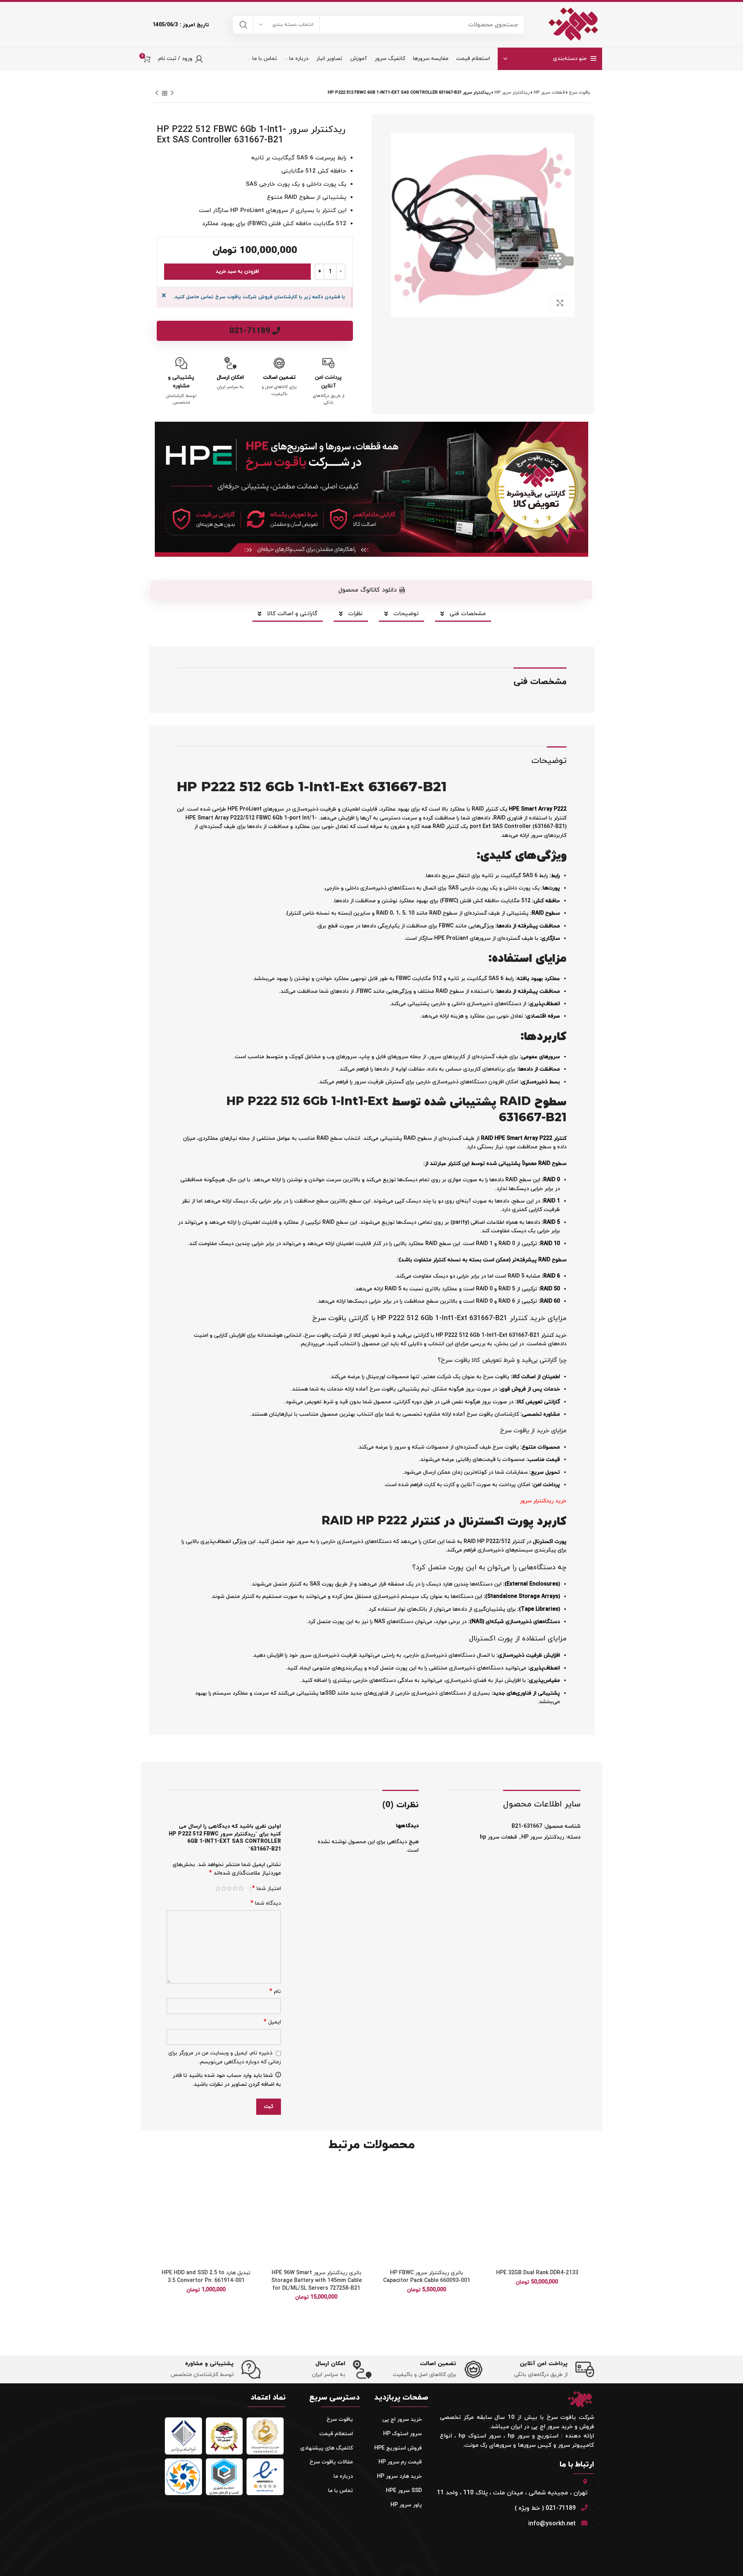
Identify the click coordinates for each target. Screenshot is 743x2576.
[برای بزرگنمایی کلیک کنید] (560, 303)
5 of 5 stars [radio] (218, 1888)
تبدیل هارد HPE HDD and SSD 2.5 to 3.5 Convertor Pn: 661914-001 (206, 2277)
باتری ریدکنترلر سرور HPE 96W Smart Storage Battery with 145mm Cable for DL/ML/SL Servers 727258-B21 (317, 2280)
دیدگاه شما (266, 1903)
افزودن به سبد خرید (237, 272)
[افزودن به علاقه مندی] (491, 2175)
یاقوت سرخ (580, 92)
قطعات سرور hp (549, 92)
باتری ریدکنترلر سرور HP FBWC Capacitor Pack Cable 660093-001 (427, 2277)
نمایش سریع (491, 2210)
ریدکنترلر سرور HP (512, 92)
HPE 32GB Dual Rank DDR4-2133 (537, 2273)
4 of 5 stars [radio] (223, 1888)
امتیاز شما (266, 1888)
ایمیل (272, 2022)
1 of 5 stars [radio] (241, 1888)
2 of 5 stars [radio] (235, 1888)
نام (275, 1992)
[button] (491, 2193)
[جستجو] (243, 25)
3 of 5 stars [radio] (229, 1888)
